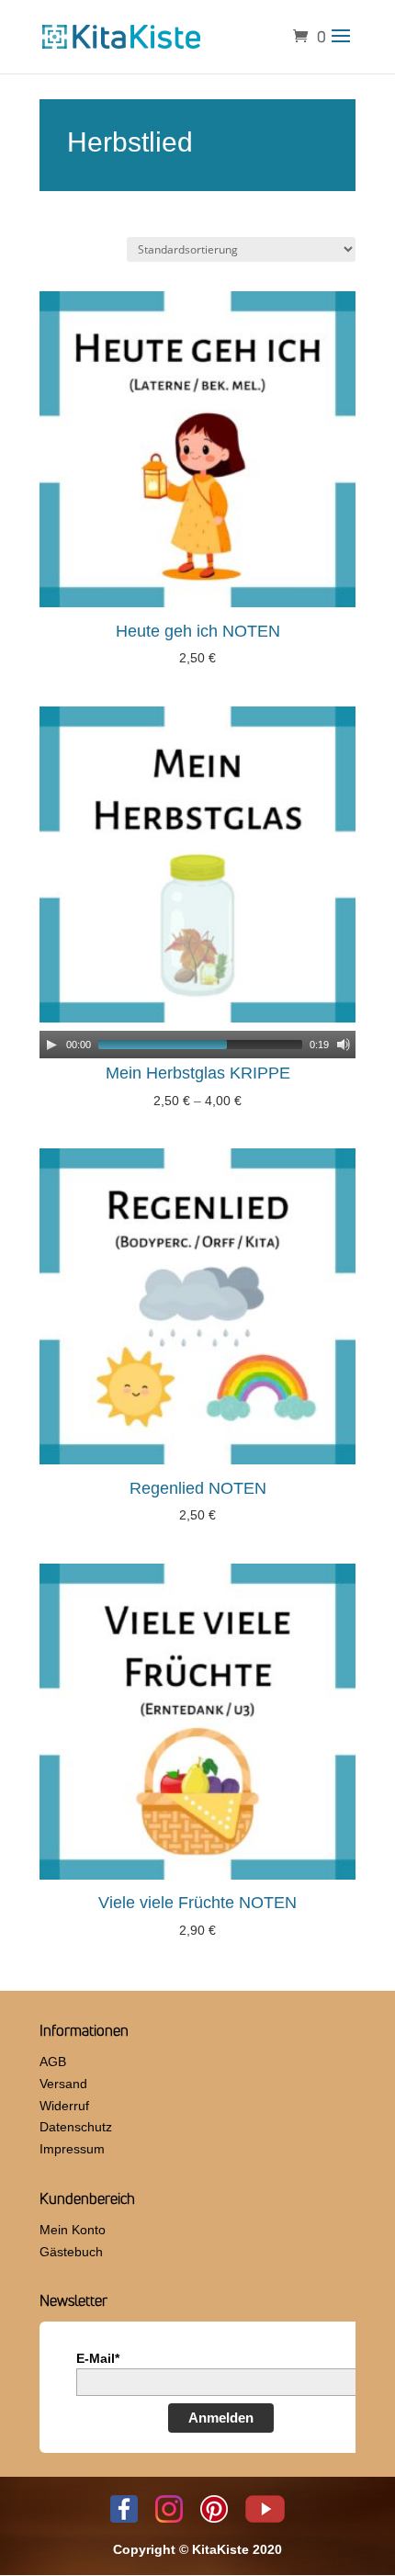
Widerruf (64, 2106)
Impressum (72, 2149)
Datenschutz (76, 2127)
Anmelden (221, 2418)
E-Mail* (98, 2358)
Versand (63, 2084)
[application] (197, 1045)
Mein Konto (73, 2230)
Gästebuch (71, 2252)
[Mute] (344, 1045)
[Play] (51, 1045)
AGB (53, 2062)
